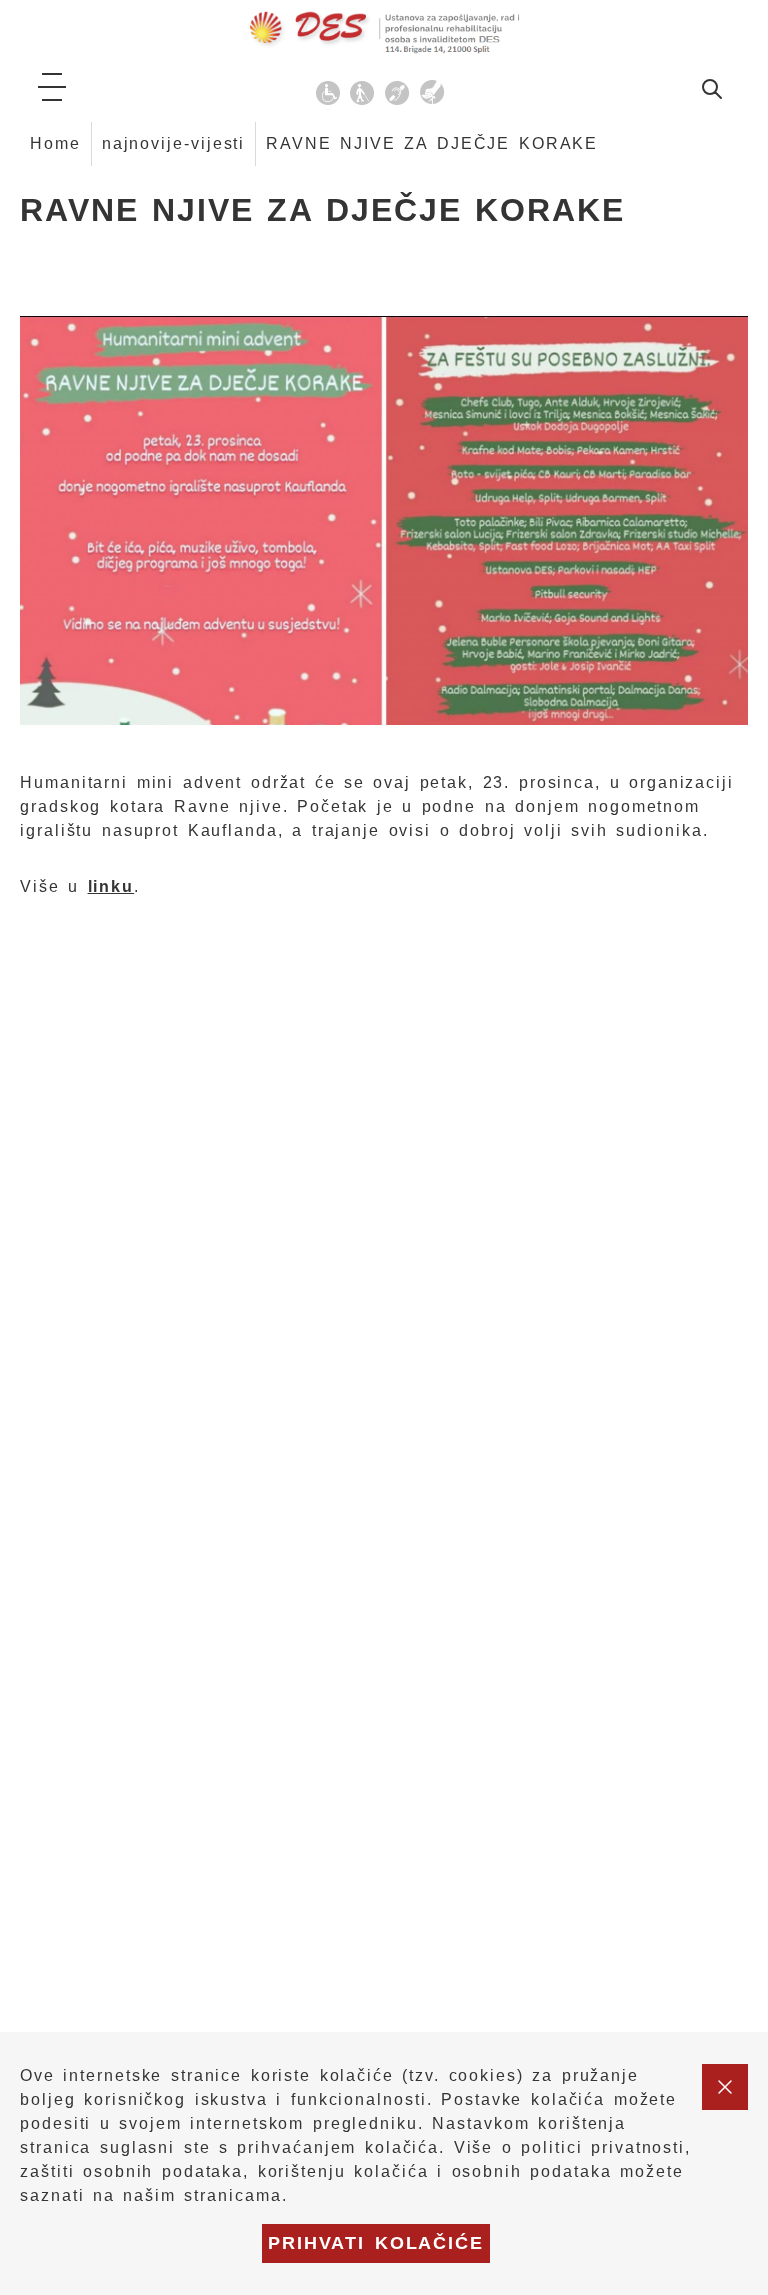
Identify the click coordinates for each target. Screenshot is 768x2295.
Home (55, 143)
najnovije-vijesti (174, 143)
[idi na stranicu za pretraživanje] (712, 92)
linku (111, 886)
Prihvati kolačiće (376, 2243)
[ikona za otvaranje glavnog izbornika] (52, 87)
